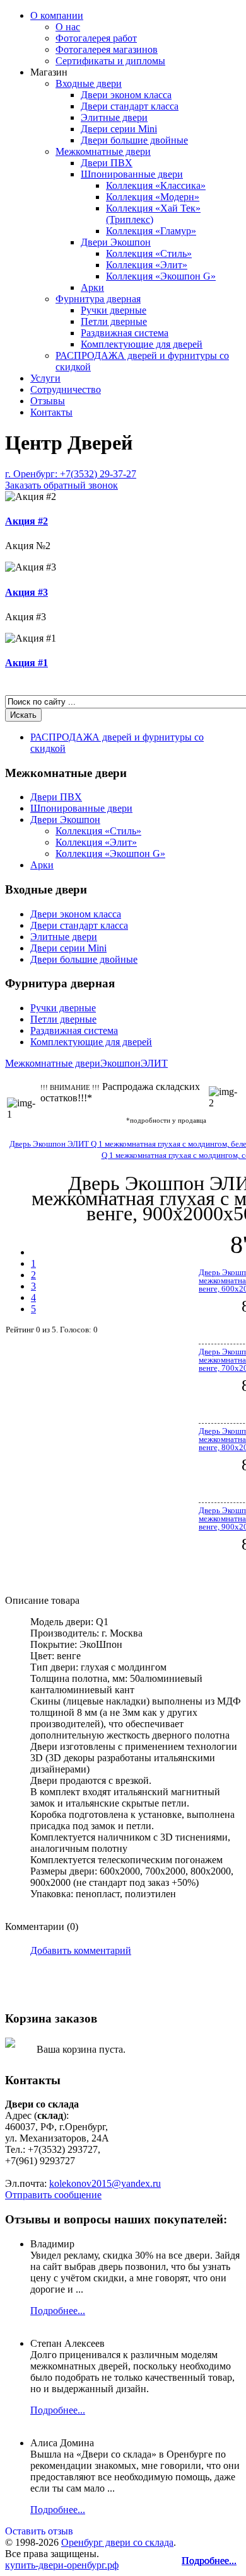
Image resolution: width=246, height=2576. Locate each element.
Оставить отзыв (39, 2531)
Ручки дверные (114, 310)
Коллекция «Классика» (156, 185)
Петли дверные (114, 321)
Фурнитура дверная (98, 299)
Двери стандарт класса (130, 106)
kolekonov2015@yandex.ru (105, 2183)
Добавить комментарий (81, 1950)
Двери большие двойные (134, 140)
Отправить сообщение (53, 2195)
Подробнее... (209, 2561)
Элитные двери (114, 117)
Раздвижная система (125, 333)
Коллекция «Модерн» (153, 197)
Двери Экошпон (116, 242)
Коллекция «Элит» (147, 265)
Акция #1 (26, 663)
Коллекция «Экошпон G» (161, 276)
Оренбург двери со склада (117, 2542)
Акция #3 (26, 592)
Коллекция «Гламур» (151, 231)
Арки (92, 287)
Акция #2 (26, 521)
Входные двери (89, 83)
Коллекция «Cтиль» (149, 253)
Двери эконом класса (126, 95)
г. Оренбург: (71, 479)
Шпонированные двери (132, 174)
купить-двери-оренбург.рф (62, 2565)
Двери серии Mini (119, 129)
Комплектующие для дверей (142, 344)
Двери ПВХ (107, 163)
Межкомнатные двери (103, 151)
